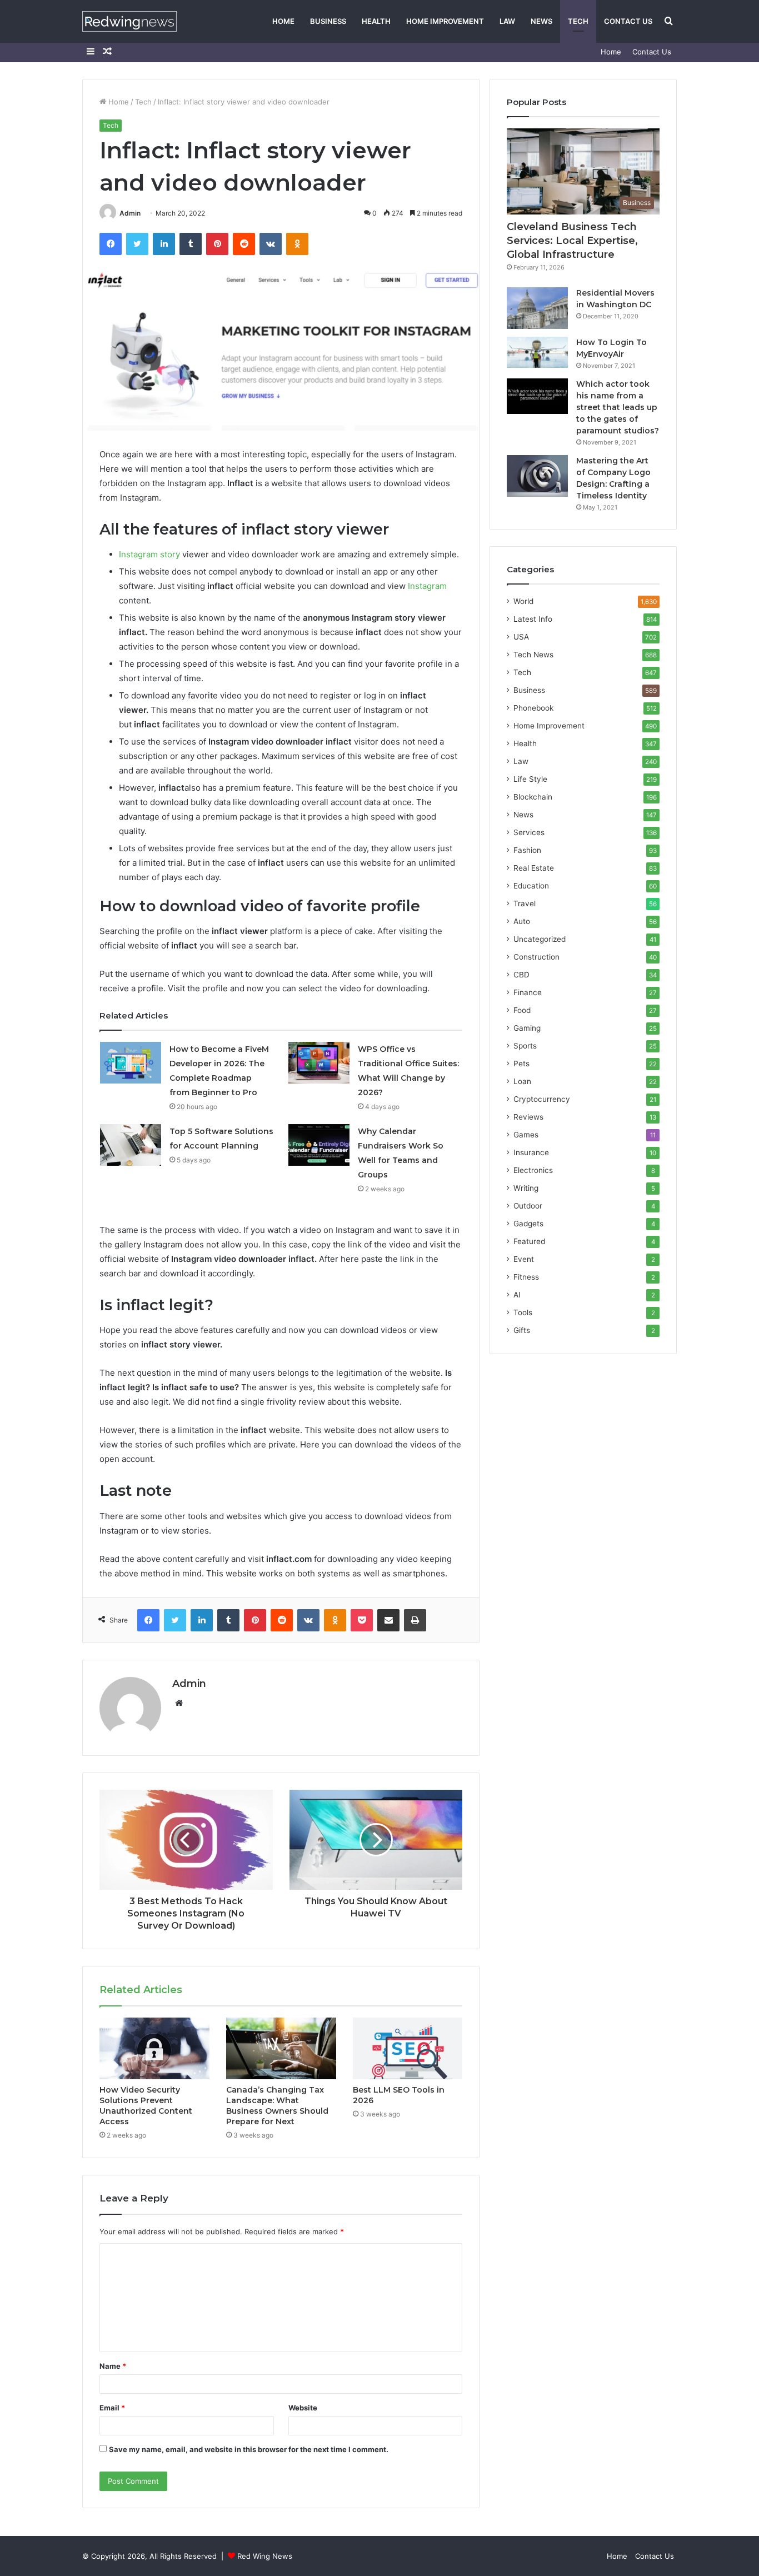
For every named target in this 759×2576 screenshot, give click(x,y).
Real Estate (534, 868)
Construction (536, 957)
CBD (521, 975)
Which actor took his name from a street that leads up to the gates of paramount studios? (618, 407)
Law (507, 21)
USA (521, 637)
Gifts (522, 1330)
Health (376, 21)
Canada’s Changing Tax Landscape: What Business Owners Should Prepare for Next (277, 2106)
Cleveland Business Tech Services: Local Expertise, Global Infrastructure (572, 241)
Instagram (427, 586)
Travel (525, 903)
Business (328, 21)
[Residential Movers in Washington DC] (537, 308)
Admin (130, 213)
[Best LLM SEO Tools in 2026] (408, 2049)
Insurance (531, 1152)
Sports (525, 1046)
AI (517, 1295)
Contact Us (628, 21)
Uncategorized (540, 939)
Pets (521, 1064)
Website (303, 2408)
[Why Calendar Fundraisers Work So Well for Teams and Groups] (319, 1145)
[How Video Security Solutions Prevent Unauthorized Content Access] (154, 2049)
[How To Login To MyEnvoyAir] (537, 352)
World (523, 601)
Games (526, 1135)
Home (283, 21)
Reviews (528, 1117)
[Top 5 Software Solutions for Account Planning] (131, 1145)
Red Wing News (265, 2556)
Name (113, 2366)
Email (112, 2408)
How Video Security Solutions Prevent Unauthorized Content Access (146, 2106)
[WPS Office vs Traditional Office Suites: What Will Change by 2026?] (319, 1063)
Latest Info (533, 619)
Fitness (526, 1277)
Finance (528, 992)
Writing (526, 1188)
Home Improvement (445, 21)
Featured (529, 1241)
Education (531, 886)
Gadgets (528, 1224)
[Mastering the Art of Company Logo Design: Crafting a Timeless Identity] (537, 476)
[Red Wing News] (129, 21)
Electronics (533, 1170)
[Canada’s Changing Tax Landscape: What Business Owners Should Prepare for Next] (281, 2049)
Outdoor (528, 1206)
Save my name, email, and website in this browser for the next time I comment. (249, 2449)
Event (524, 1259)
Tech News (533, 655)
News (541, 21)
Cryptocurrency (542, 1099)
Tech (578, 21)
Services (529, 832)
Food (522, 1010)
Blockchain (533, 797)
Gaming (527, 1028)
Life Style (530, 779)
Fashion (527, 850)
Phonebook (533, 708)
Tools (523, 1312)
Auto (522, 921)
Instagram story (149, 554)
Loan (522, 1081)
